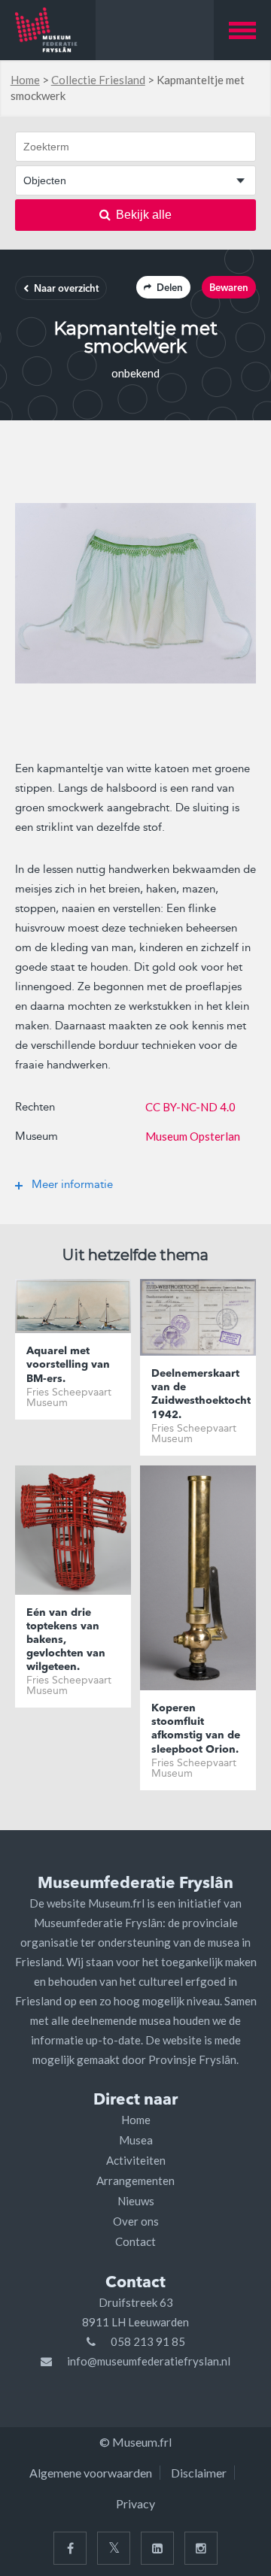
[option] (135, 593)
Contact (135, 2241)
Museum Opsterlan (193, 1136)
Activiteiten (136, 2160)
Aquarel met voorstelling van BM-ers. (68, 1365)
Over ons (136, 2221)
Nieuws (136, 2201)
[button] (242, 30)
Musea (136, 2140)
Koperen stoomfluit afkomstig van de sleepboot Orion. (196, 1729)
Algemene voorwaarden (91, 2473)
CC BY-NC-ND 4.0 (190, 1107)
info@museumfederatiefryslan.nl (149, 2361)
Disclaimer (199, 2473)
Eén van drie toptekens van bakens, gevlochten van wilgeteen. (66, 1640)
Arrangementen (135, 2181)
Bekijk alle (144, 215)
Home (25, 80)
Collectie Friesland (98, 80)
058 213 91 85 (148, 2341)
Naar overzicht (66, 289)
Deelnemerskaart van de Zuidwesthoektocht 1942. (198, 1394)
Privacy (135, 2503)
